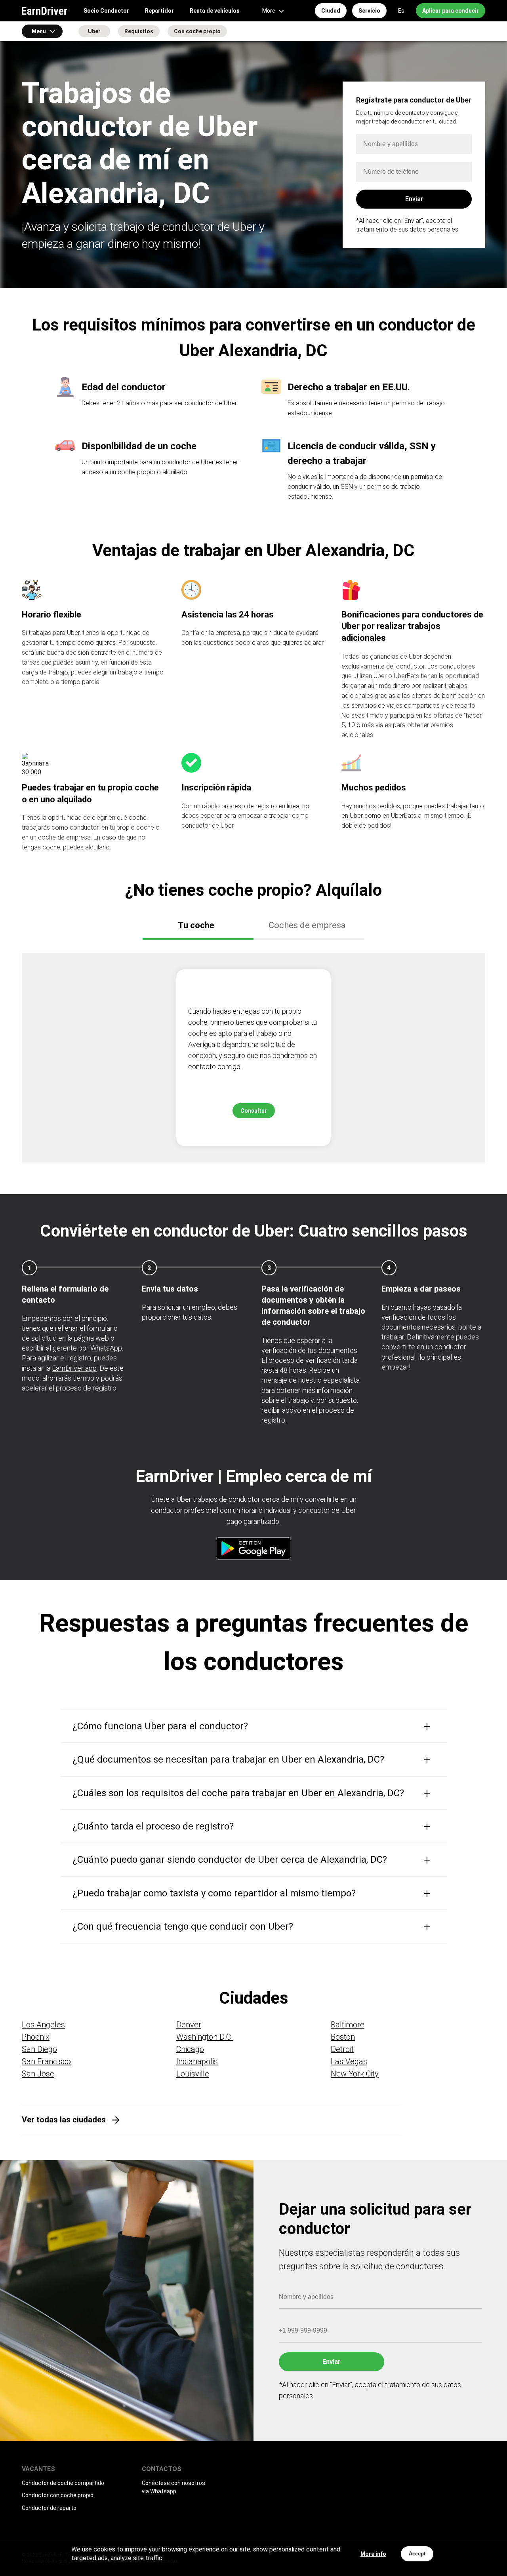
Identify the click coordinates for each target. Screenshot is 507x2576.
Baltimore (348, 2025)
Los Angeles (43, 2025)
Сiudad (331, 11)
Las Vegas (349, 2061)
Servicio (369, 11)
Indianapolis (197, 2061)
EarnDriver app (74, 1368)
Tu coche (196, 925)
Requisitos (139, 31)
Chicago (190, 2049)
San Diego (39, 2049)
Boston (343, 2037)
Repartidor (159, 11)
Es (401, 11)
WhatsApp (106, 1348)
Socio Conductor (106, 11)
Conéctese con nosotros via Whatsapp (173, 2487)
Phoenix (36, 2037)
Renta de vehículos (215, 11)
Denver (189, 2025)
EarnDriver (45, 11)
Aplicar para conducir (451, 11)
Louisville (193, 2074)
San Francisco (46, 2061)
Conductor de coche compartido (63, 2483)
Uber (94, 31)
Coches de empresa (307, 925)
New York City (355, 2074)
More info (373, 2554)
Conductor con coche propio (58, 2495)
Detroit (342, 2049)
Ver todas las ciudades (64, 2120)
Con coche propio (197, 31)
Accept (417, 2554)
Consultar (254, 1111)
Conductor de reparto (49, 2508)
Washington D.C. (205, 2037)
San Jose (38, 2074)
